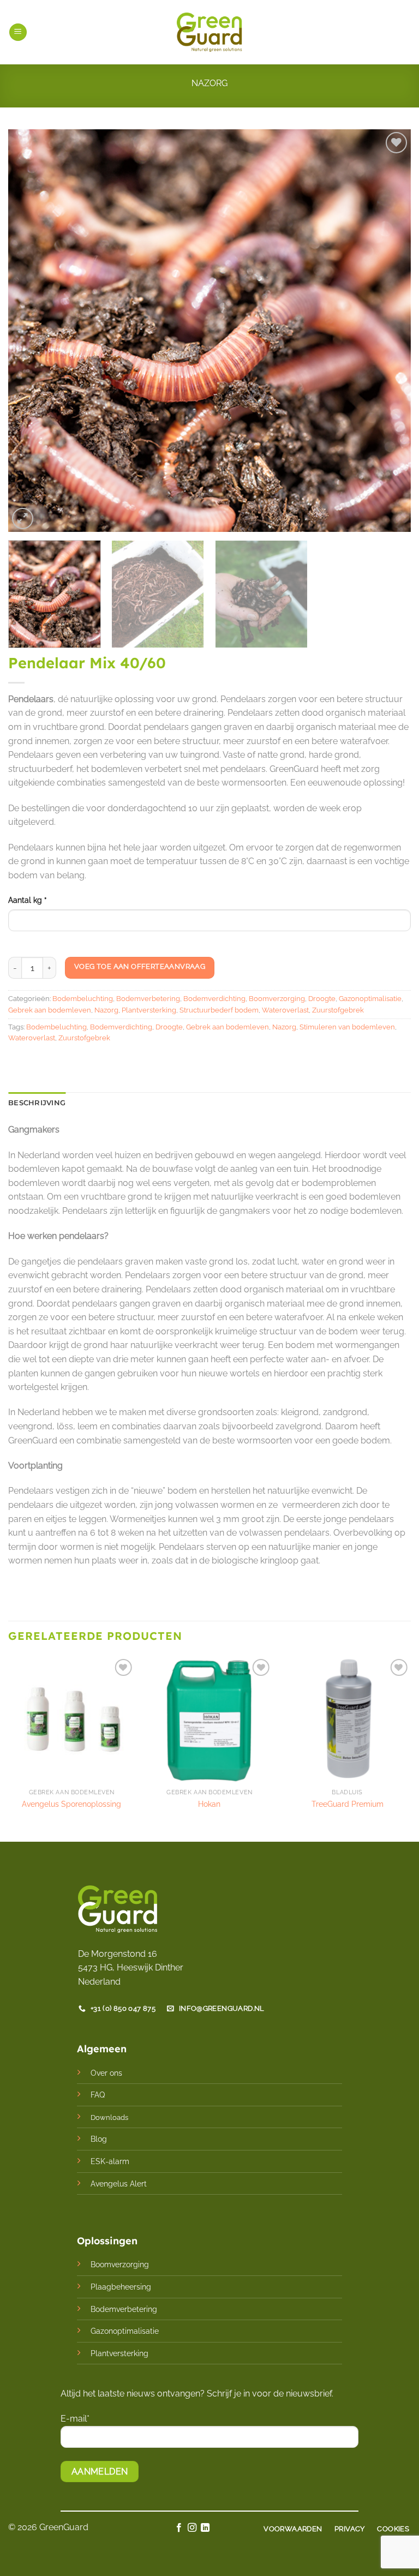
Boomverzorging (277, 999)
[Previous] (30, 331)
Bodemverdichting (214, 999)
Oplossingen (107, 2241)
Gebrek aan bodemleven (50, 1010)
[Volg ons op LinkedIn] (205, 2528)
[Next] (389, 331)
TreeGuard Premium (348, 1804)
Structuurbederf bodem (219, 1010)
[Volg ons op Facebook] (178, 2528)
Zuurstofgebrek (338, 1010)
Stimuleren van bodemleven (347, 1027)
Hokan (209, 1804)
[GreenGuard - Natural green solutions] (210, 32)
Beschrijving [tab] (37, 1103)
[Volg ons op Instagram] (192, 2528)
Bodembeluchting (83, 999)
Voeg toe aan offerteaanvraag (140, 966)
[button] (18, 32)
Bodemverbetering (148, 999)
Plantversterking (149, 1010)
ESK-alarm (110, 2161)
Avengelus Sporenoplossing (71, 1804)
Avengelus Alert (119, 2183)
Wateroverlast (285, 1010)
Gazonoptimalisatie (370, 999)
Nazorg (209, 83)
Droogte (322, 999)
